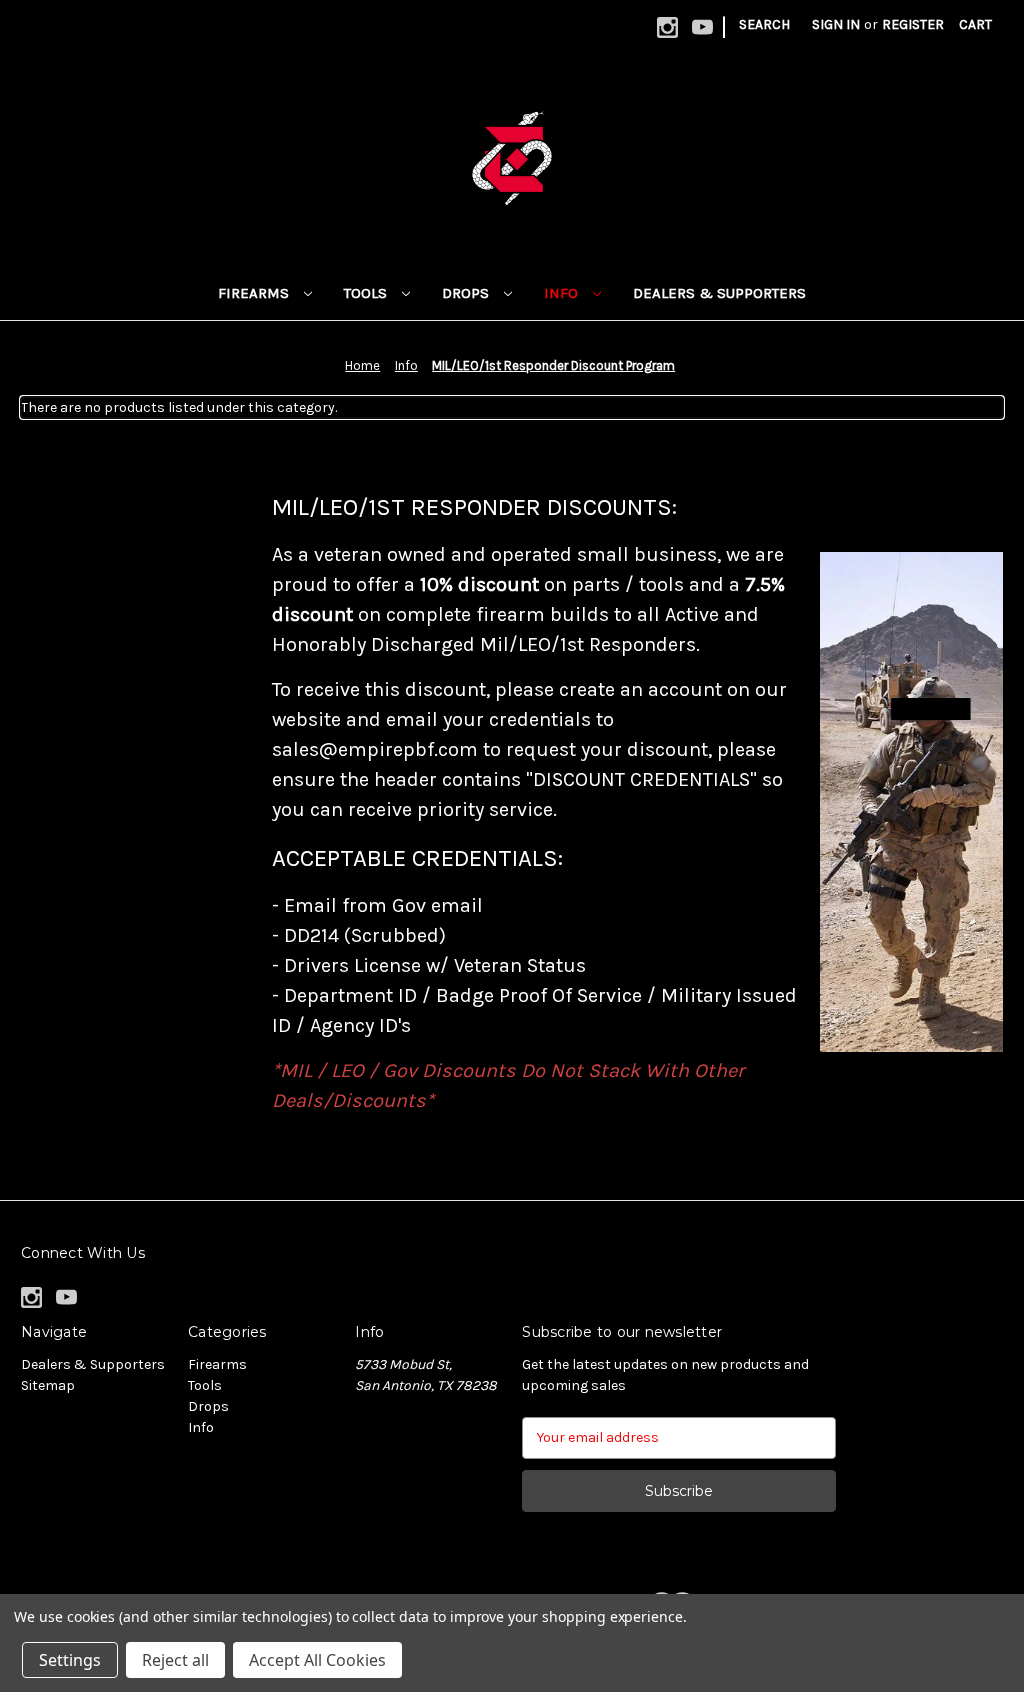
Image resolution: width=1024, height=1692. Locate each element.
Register (913, 24)
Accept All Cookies (317, 1660)
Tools (367, 293)
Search (764, 24)
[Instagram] (667, 27)
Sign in (836, 24)
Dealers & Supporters (719, 293)
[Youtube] (702, 27)
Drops (467, 293)
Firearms (255, 293)
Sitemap (48, 1385)
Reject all (175, 1660)
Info (563, 293)
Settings (70, 1660)
